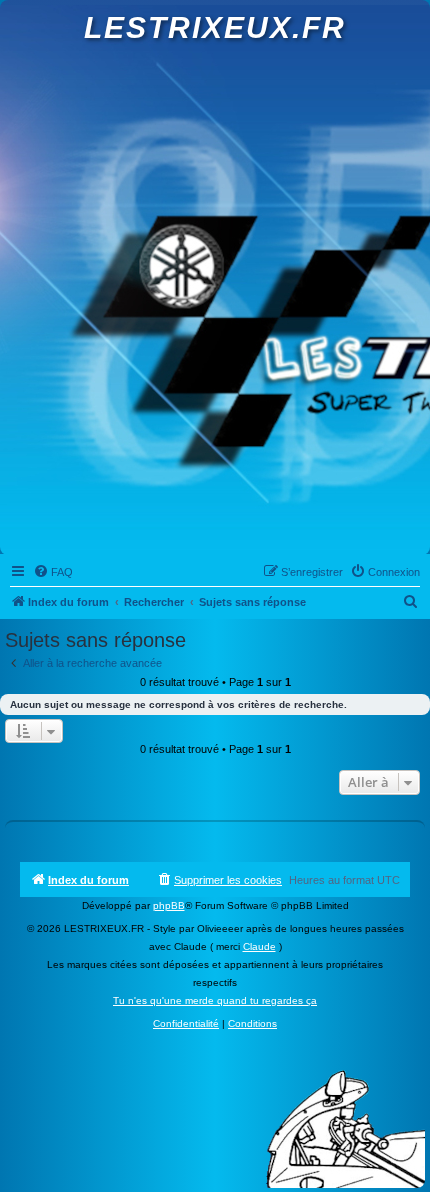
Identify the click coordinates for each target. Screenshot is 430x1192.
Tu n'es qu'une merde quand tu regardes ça (215, 1000)
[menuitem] (53, 572)
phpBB (169, 905)
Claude (259, 946)
